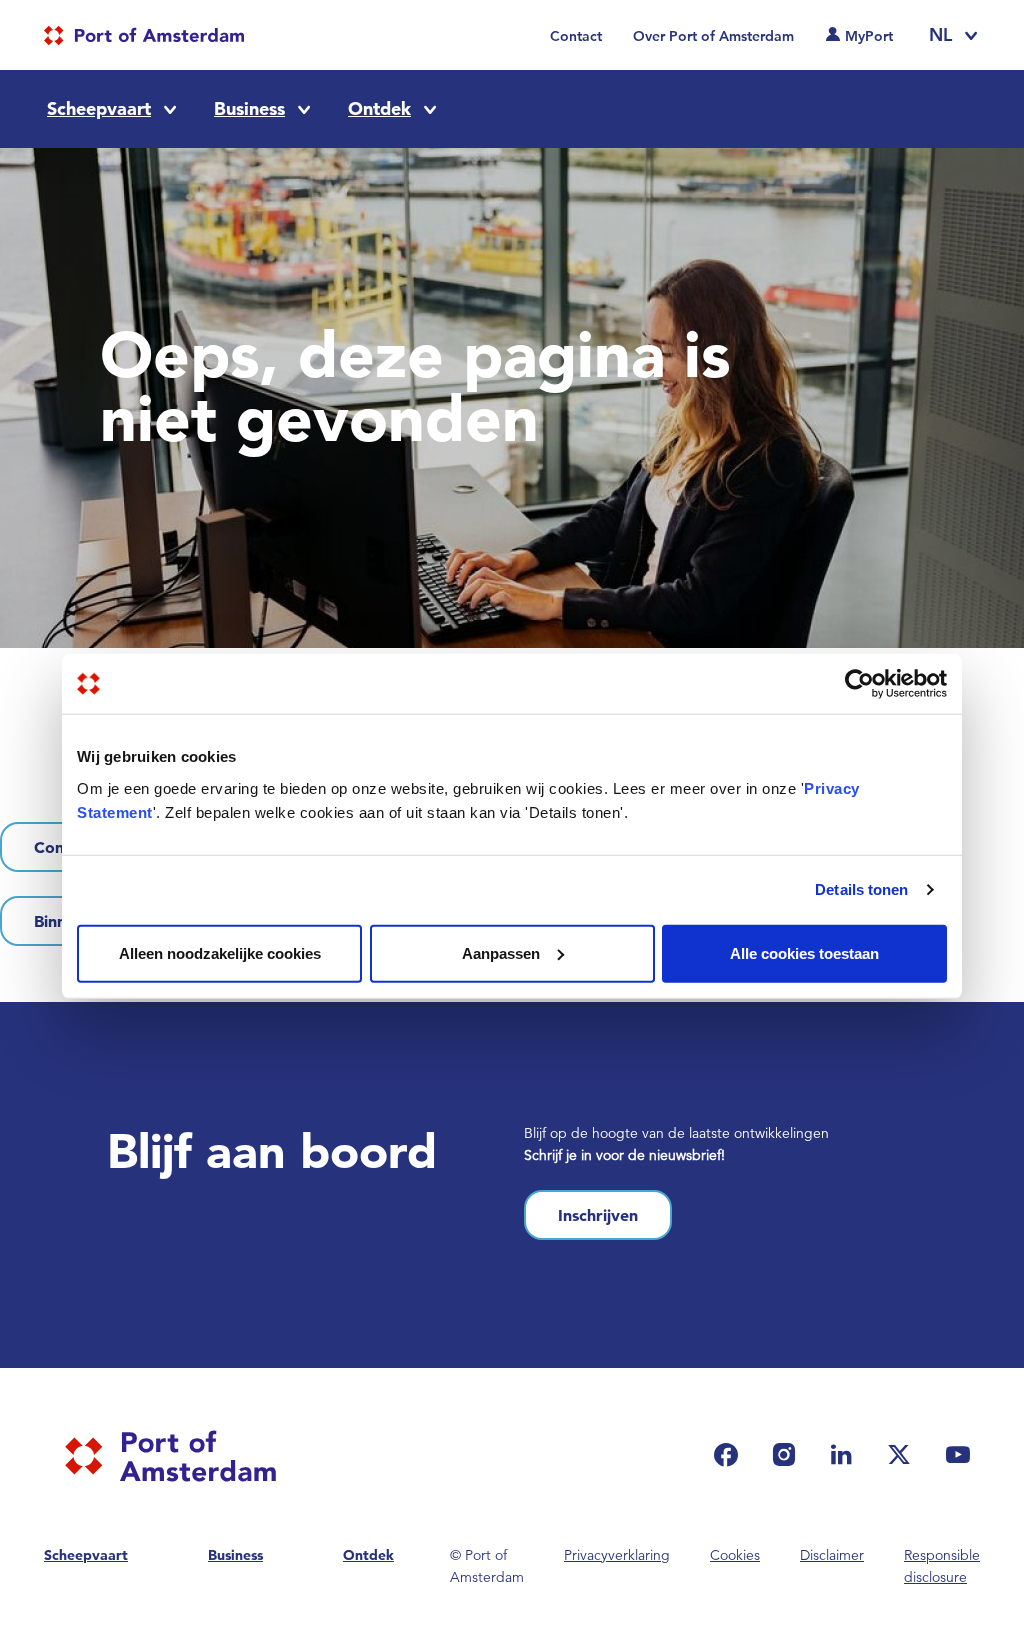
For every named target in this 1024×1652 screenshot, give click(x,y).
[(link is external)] (731, 1454)
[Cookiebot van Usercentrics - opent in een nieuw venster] (859, 684)
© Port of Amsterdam (487, 1566)
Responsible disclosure (942, 1566)
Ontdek (379, 108)
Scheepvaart (99, 108)
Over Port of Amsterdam (713, 36)
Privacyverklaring (617, 1555)
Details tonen (861, 889)
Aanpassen (501, 952)
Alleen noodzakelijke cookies (220, 952)
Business (249, 108)
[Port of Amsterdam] (144, 35)
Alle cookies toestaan (804, 952)
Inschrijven (598, 1215)
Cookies (735, 1555)
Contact (576, 36)
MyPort (869, 36)
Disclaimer (832, 1555)
